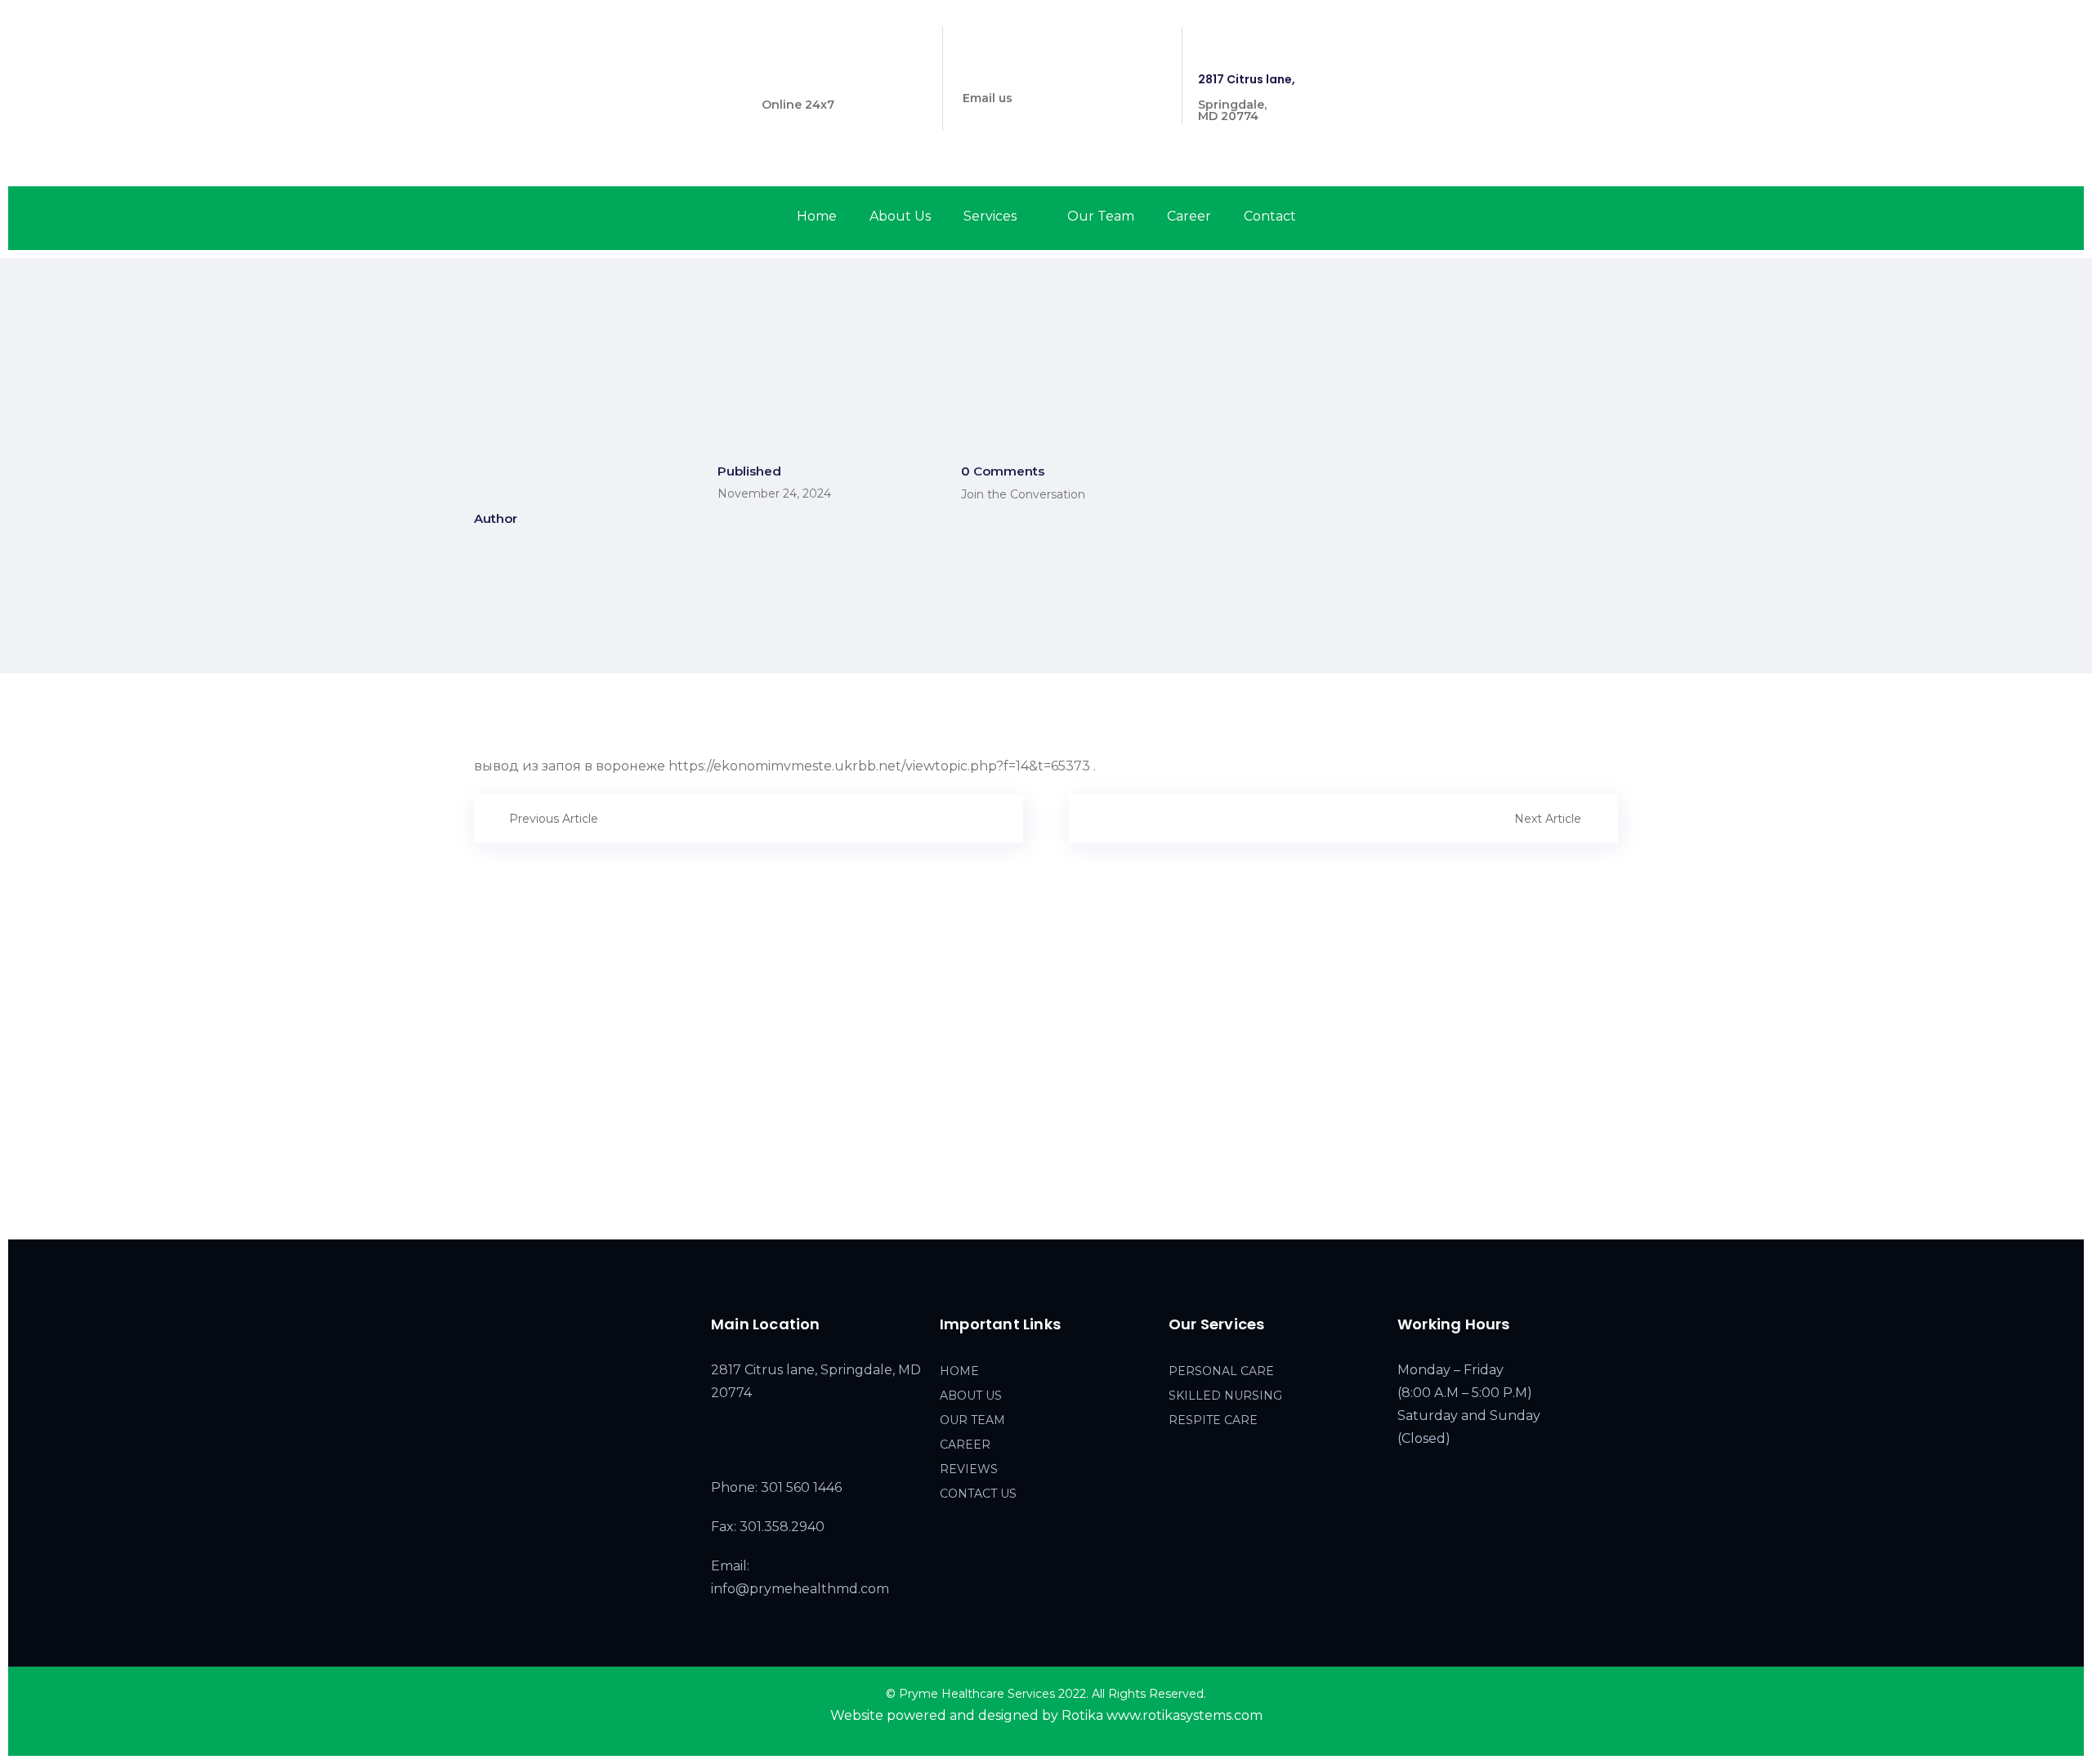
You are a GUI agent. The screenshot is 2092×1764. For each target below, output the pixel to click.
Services (990, 216)
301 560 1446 (799, 79)
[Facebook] (1557, 40)
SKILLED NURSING (1225, 1396)
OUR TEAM (972, 1420)
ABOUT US (971, 1396)
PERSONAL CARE (1221, 1371)
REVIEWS (969, 1469)
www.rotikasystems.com (1185, 1715)
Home (817, 216)
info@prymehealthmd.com (1044, 73)
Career (1189, 216)
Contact (1270, 216)
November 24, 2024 (774, 493)
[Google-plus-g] (1615, 40)
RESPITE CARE (1213, 1420)
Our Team (1101, 216)
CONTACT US (978, 1494)
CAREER (965, 1445)
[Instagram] (1586, 40)
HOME (959, 1371)
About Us (900, 216)
